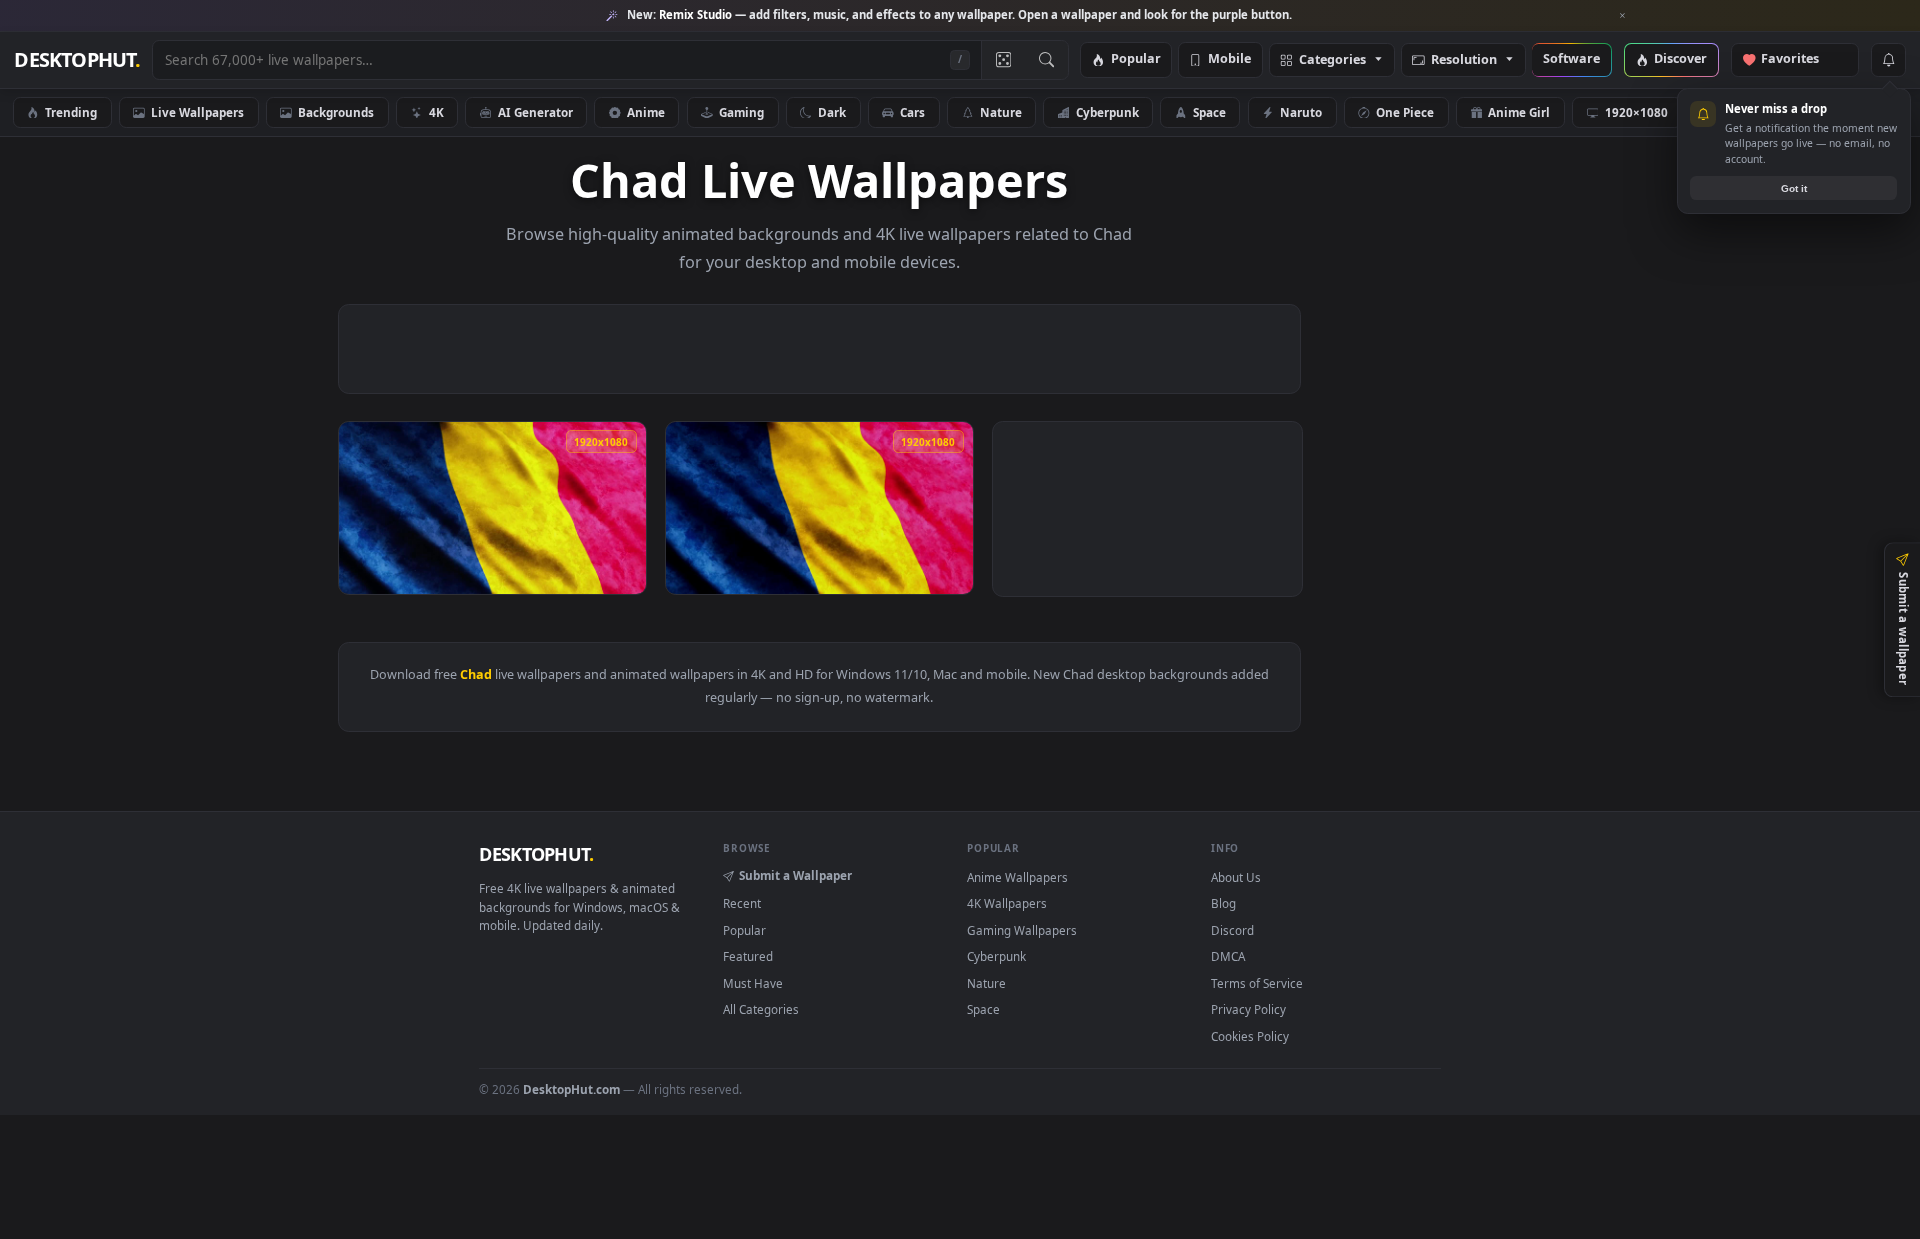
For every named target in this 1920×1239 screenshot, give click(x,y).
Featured (748, 956)
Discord (1232, 930)
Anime (646, 112)
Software (1571, 59)
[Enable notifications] (1888, 60)
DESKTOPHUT (536, 854)
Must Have (753, 983)
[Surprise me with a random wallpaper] (1003, 60)
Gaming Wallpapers (1022, 930)
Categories (1332, 60)
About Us (1236, 877)
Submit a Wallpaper (795, 875)
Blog (1223, 903)
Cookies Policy (1250, 1036)
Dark (832, 112)
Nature (1001, 112)
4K (436, 112)
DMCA (1228, 956)
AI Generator (535, 112)
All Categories (761, 1009)
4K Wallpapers (1007, 903)
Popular (1136, 59)
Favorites (1799, 59)
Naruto (1301, 112)
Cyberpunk (1107, 112)
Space (1209, 112)
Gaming (741, 112)
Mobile (1229, 59)
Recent (742, 903)
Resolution (1464, 60)
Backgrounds (336, 112)
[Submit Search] (1046, 60)
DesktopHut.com (571, 1089)
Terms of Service (1257, 983)
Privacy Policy (1248, 1009)
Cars (912, 112)
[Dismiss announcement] (1623, 16)
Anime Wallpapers (1017, 877)
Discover (1680, 59)
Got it (1794, 188)
